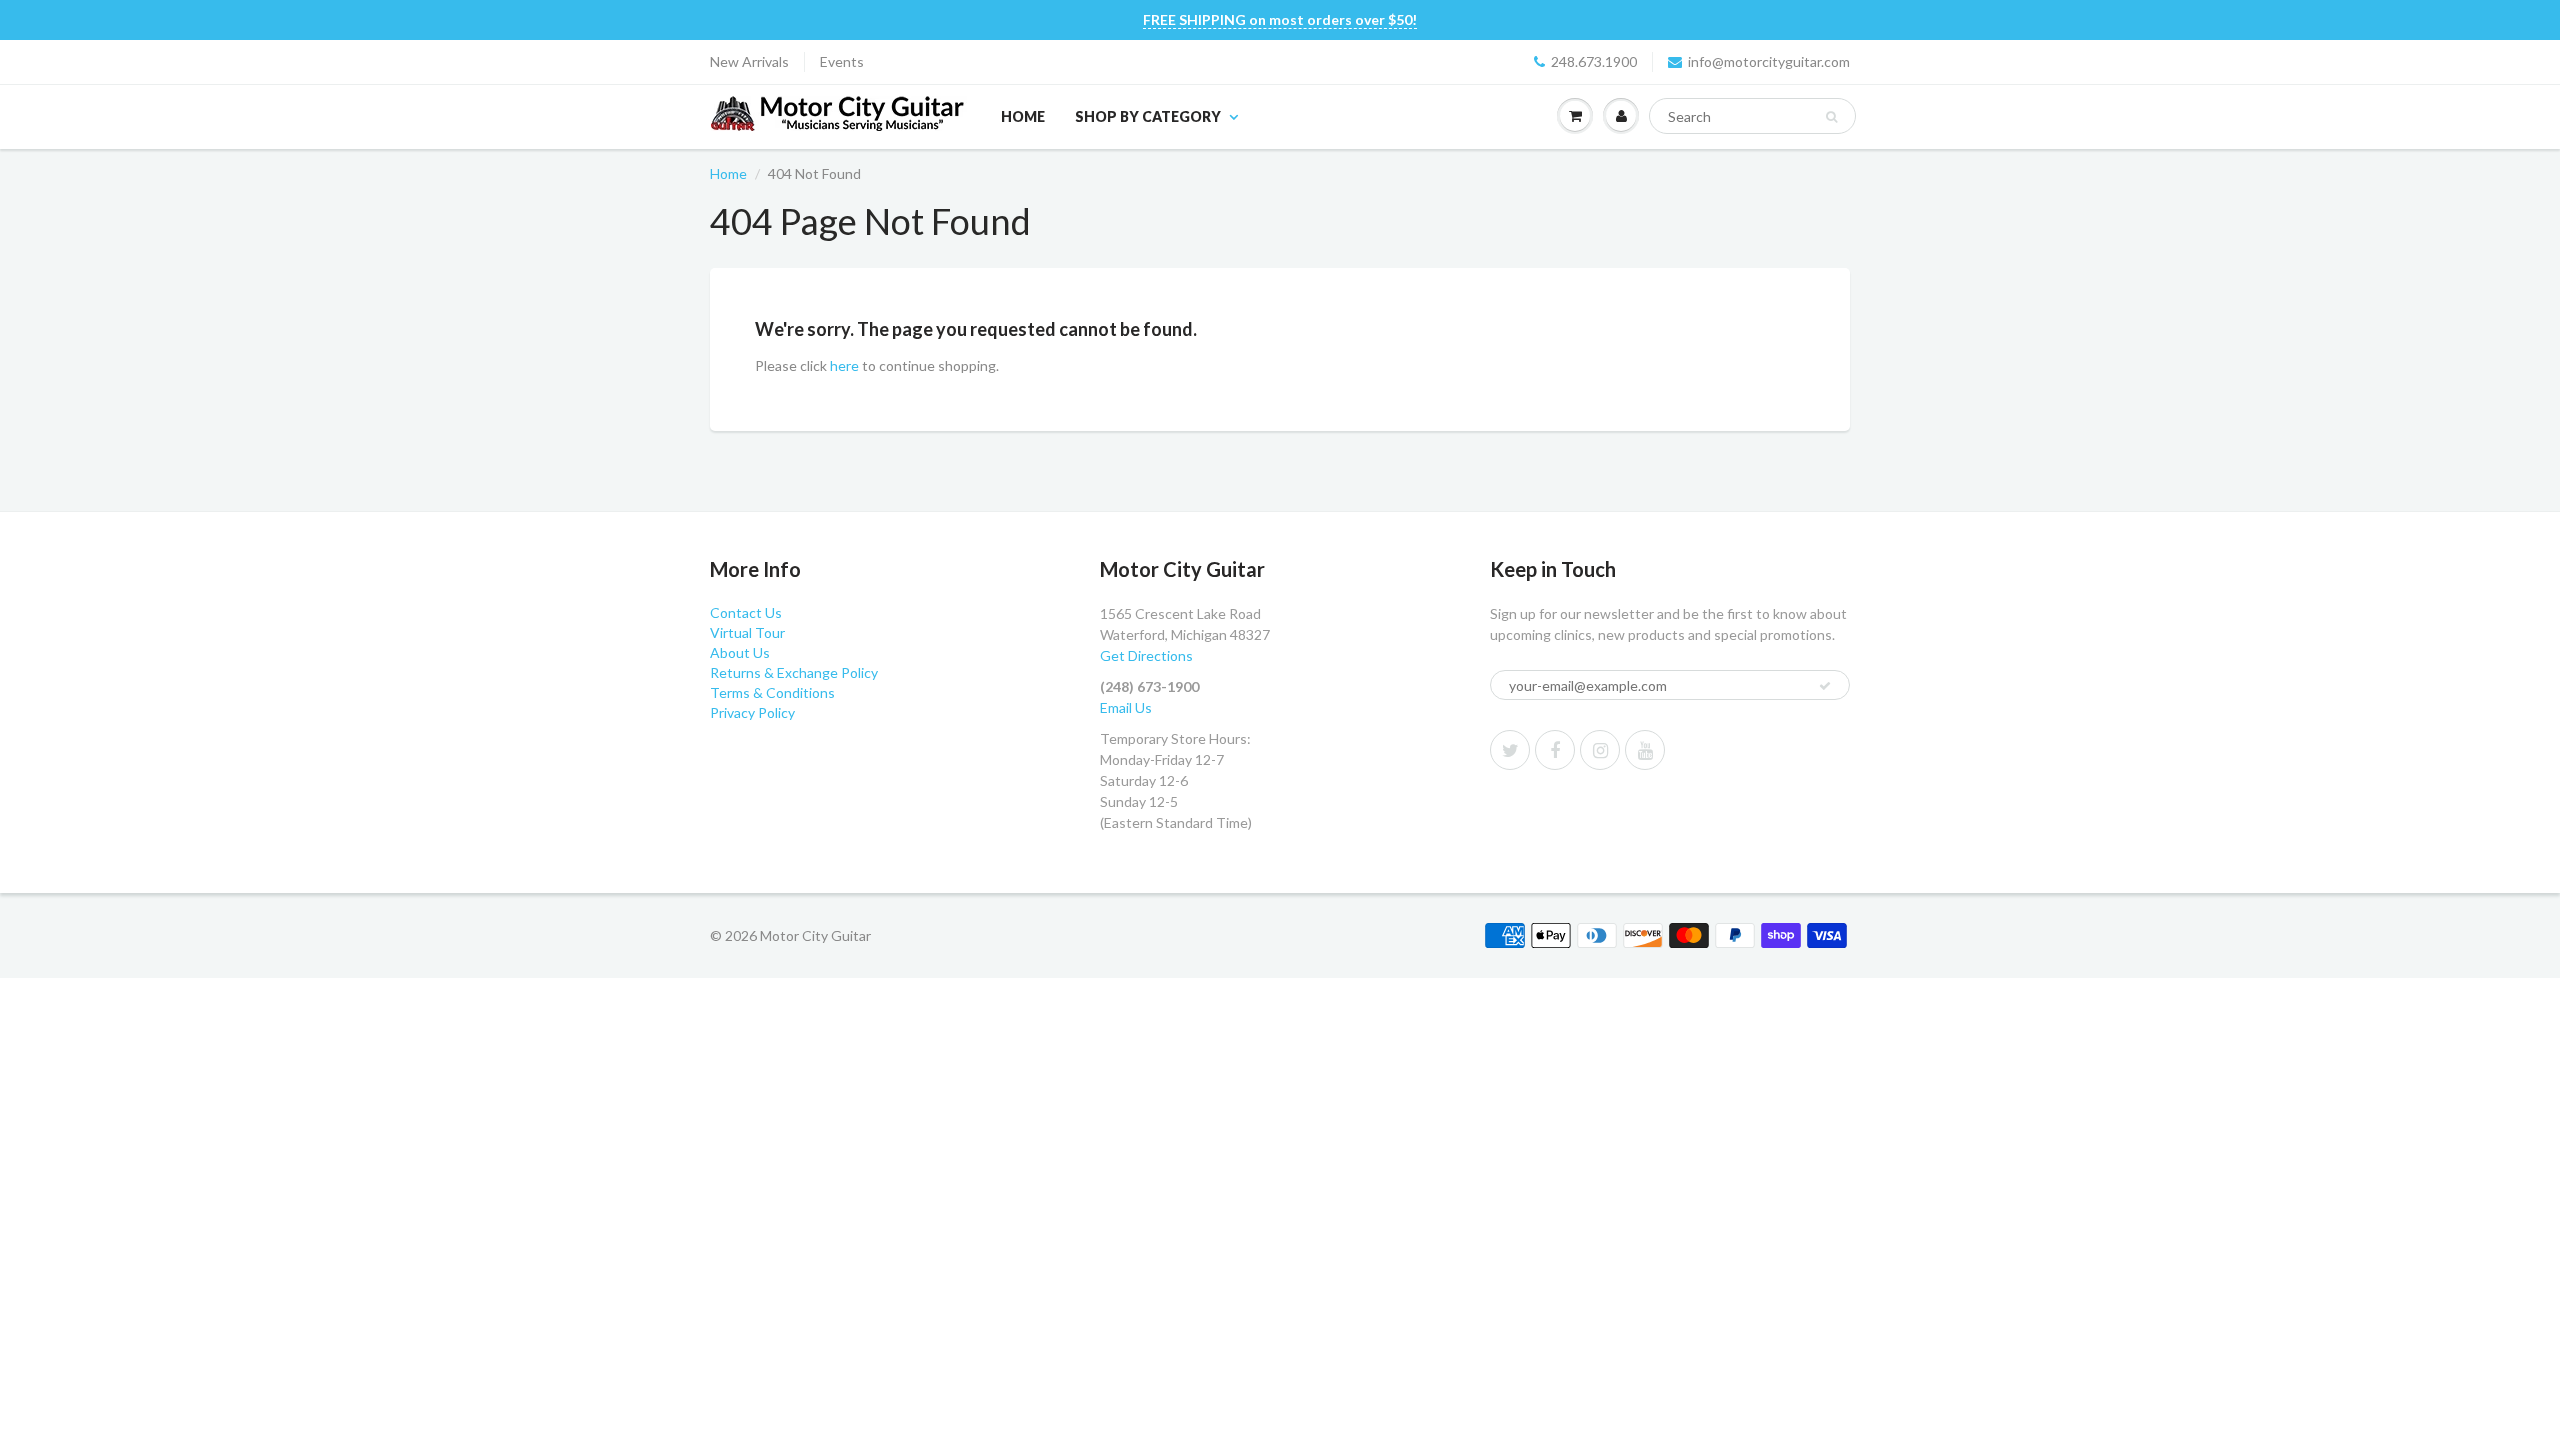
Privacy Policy (752, 712)
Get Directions (1146, 655)
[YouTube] (1645, 750)
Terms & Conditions (772, 692)
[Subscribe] (1825, 686)
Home (1023, 116)
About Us (740, 652)
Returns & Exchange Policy (794, 672)
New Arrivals (749, 61)
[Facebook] (1555, 750)
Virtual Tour (747, 632)
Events (842, 61)
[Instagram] (1600, 750)
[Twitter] (1510, 750)
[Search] (1831, 117)
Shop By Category (1148, 116)
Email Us (1126, 707)
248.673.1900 (1594, 61)
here (844, 365)
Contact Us (746, 612)
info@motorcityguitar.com (1769, 61)
